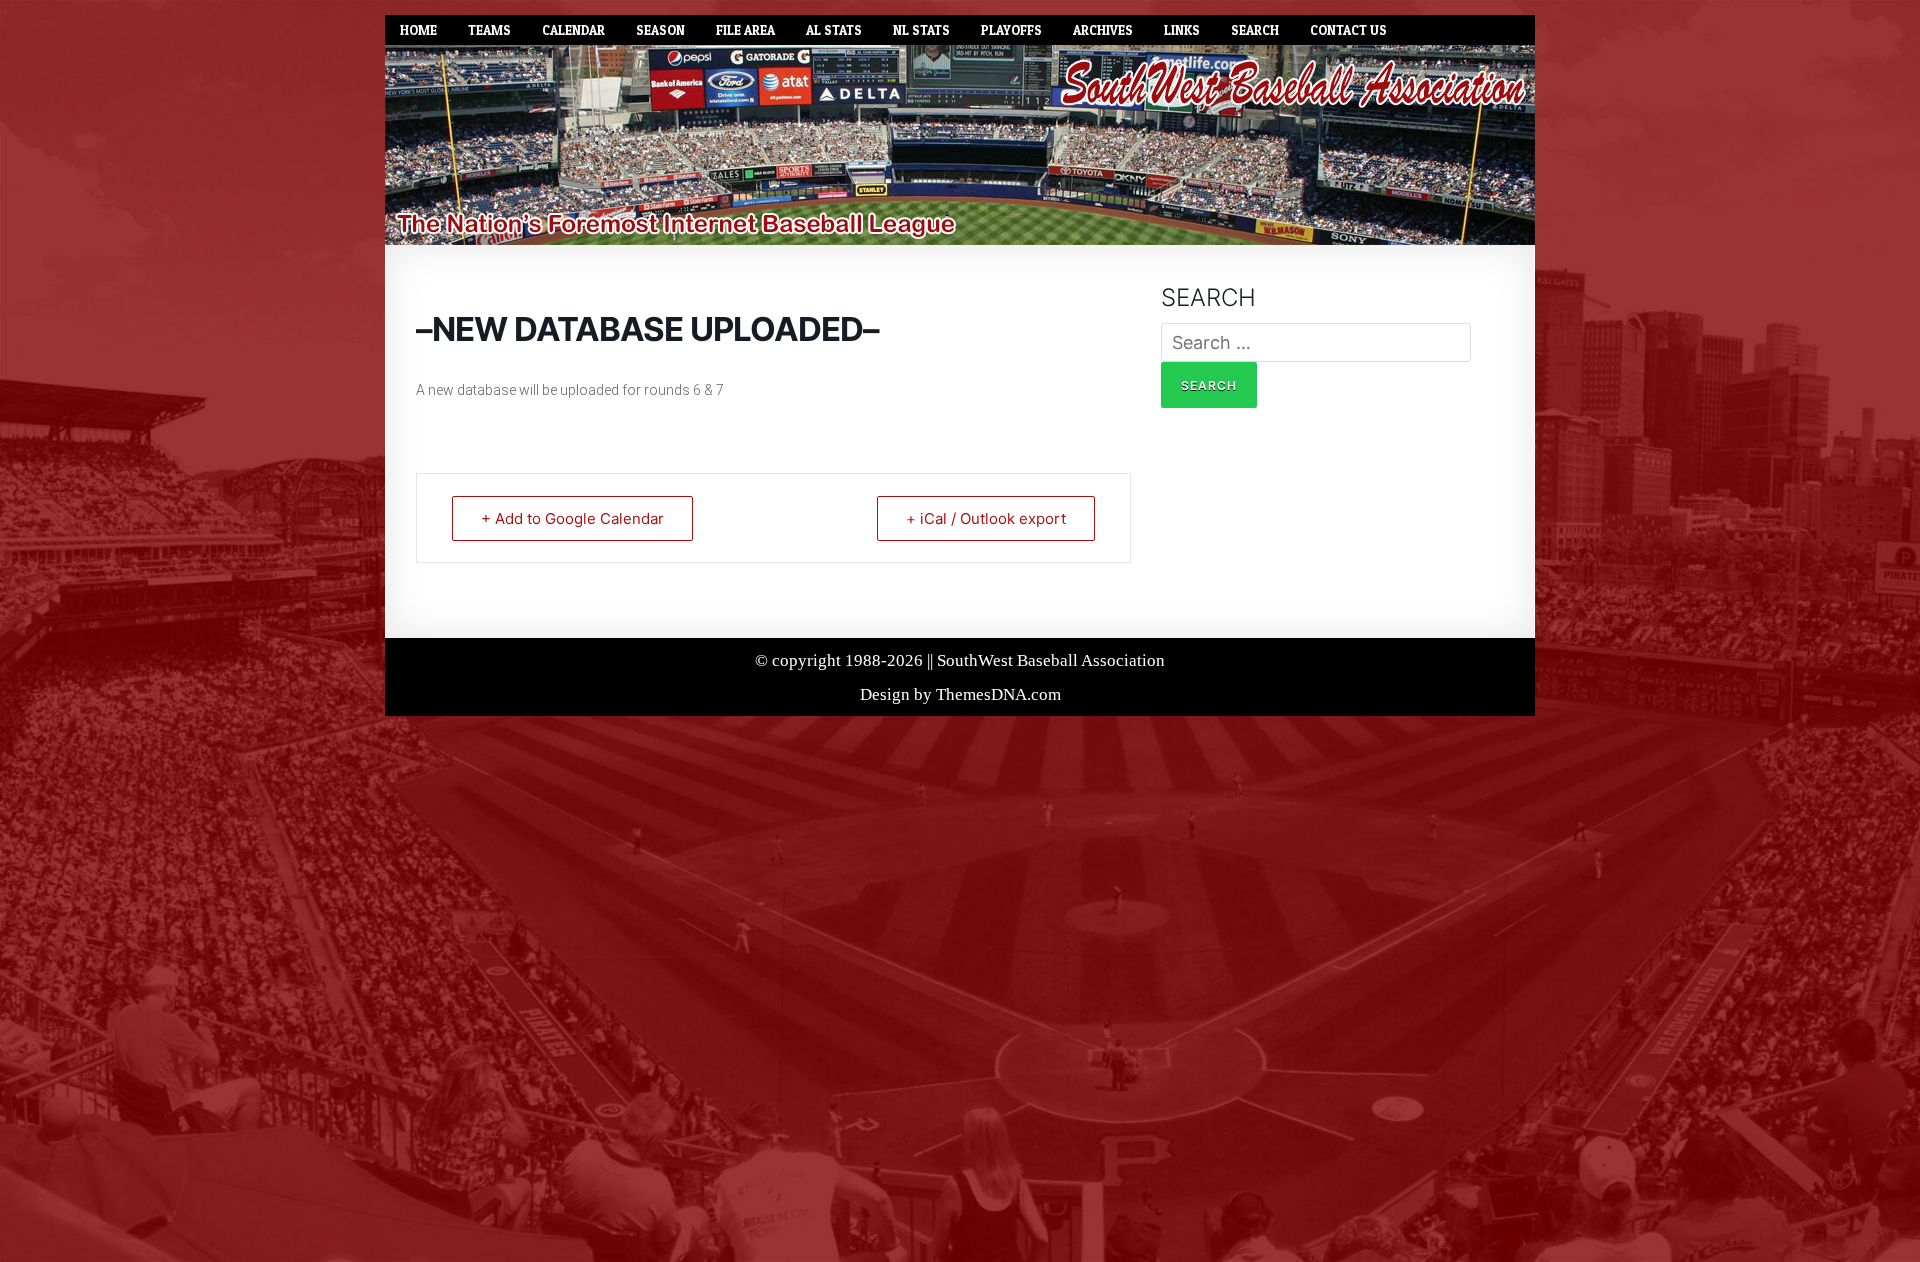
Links (1182, 30)
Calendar (573, 30)
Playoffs (1011, 30)
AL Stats (834, 30)
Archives (1103, 30)
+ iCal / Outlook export (986, 518)
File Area (745, 30)
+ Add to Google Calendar (572, 518)
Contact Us (1348, 30)
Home (418, 30)
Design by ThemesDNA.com (960, 694)
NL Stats (921, 30)
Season (660, 30)
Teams (489, 30)
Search (1255, 30)
